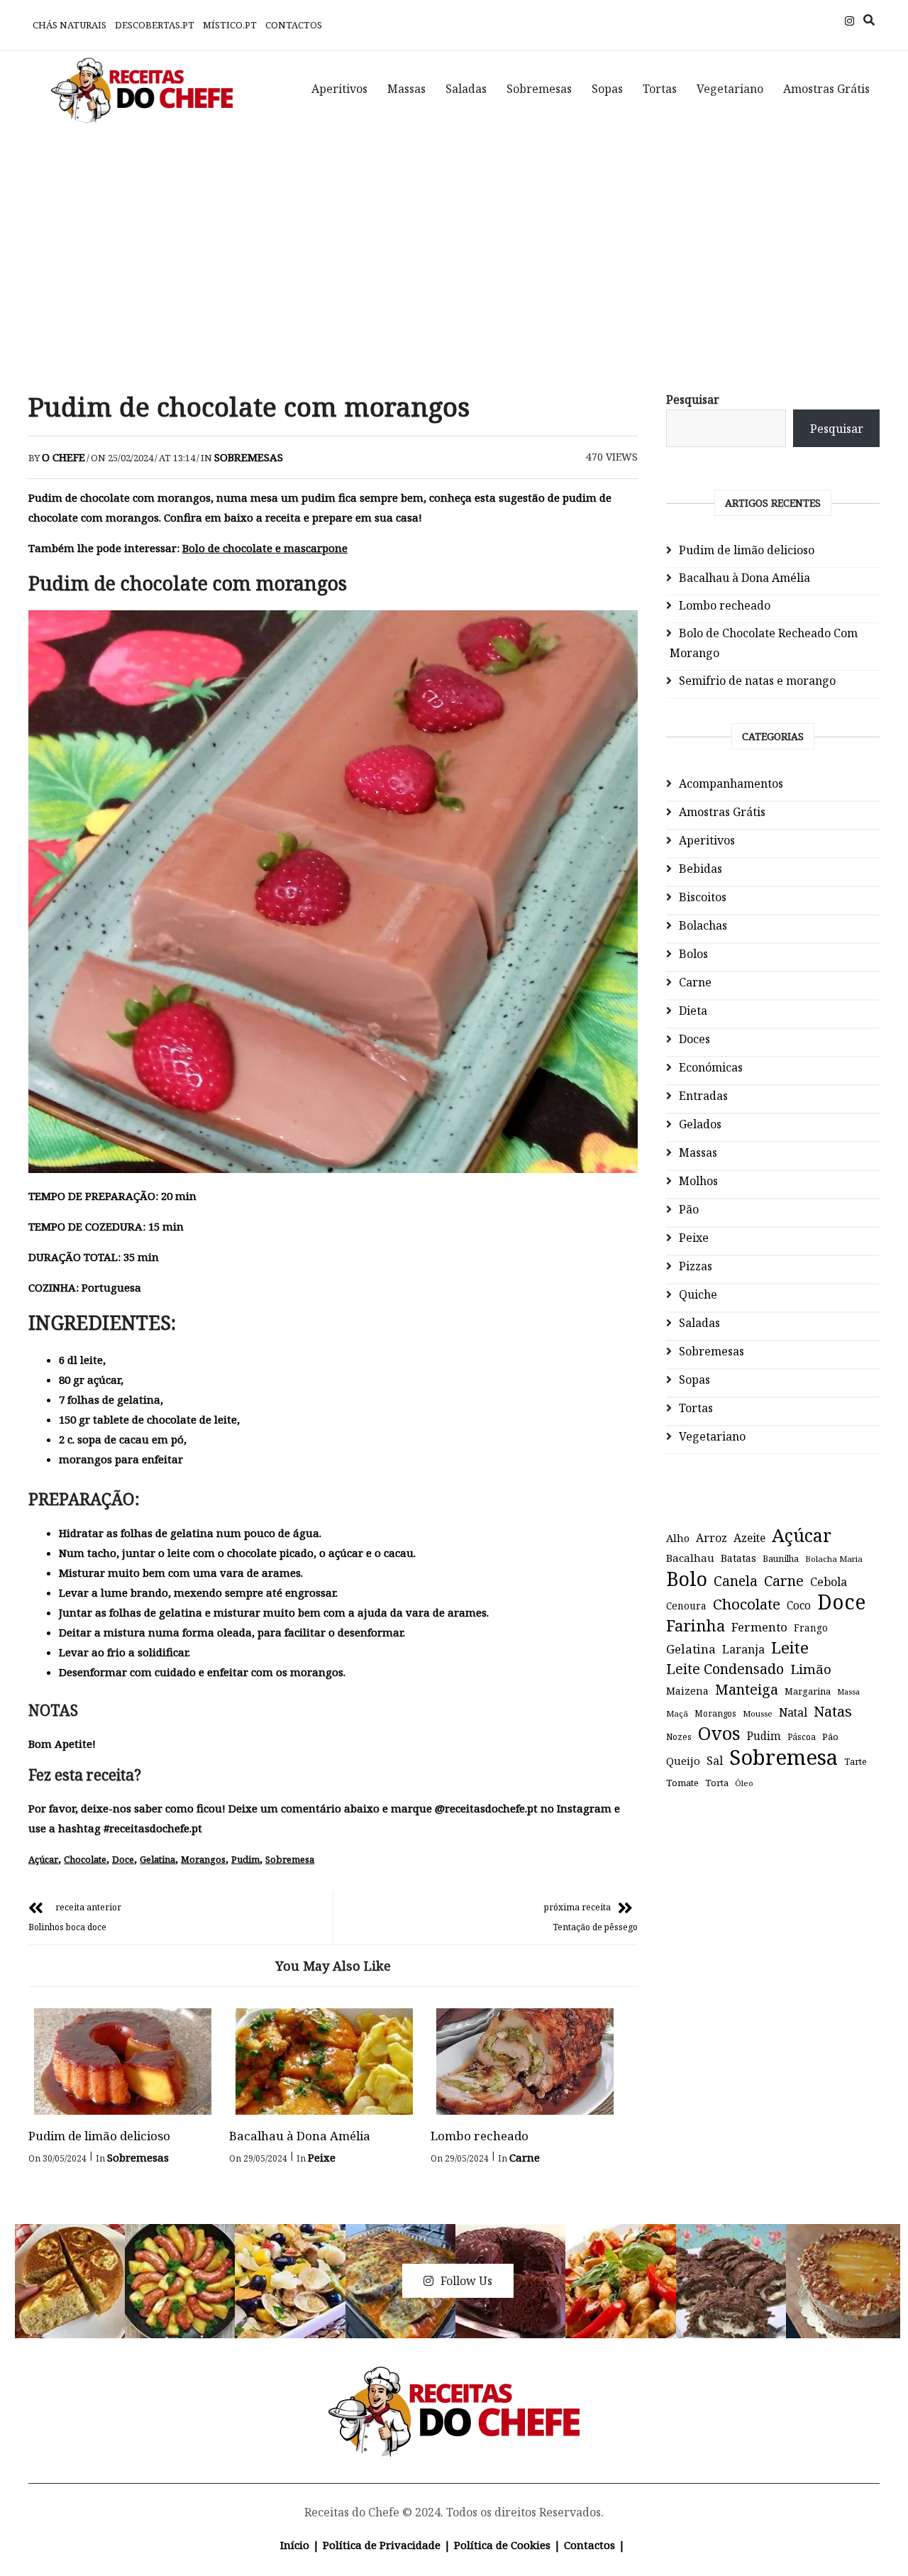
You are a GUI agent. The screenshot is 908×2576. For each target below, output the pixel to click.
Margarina (808, 1691)
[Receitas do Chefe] (454, 2383)
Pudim (245, 1859)
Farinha (696, 1626)
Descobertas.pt (155, 25)
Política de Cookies (502, 2545)
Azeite (749, 1538)
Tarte (856, 1762)
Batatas (738, 1558)
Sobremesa (290, 1859)
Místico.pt (230, 25)
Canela (736, 1581)
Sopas (607, 89)
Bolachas (703, 925)
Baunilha (781, 1559)
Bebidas (701, 869)
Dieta (693, 1011)
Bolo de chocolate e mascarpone (265, 548)
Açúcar (43, 1859)
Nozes (679, 1737)
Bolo (687, 1579)
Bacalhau (690, 1558)
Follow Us (466, 2281)
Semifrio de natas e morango (757, 681)
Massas (406, 89)
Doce (123, 1859)
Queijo (683, 1761)
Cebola (829, 1582)
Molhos (698, 1181)
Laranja (743, 1649)
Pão (689, 1209)
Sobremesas (539, 89)
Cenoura (686, 1606)
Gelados (700, 1124)
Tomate (682, 1783)
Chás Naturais (70, 25)
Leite (790, 1648)
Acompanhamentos (731, 783)
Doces (694, 1039)
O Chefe (63, 457)
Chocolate (85, 1859)
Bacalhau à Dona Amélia (300, 2136)
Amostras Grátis (826, 89)
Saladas (466, 89)
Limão (811, 1669)
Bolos (693, 954)
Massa (848, 1692)
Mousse (758, 1713)
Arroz (712, 1538)
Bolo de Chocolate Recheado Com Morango (764, 643)
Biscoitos (703, 897)
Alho (678, 1538)
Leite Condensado (725, 1669)
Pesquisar (693, 400)
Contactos (294, 25)
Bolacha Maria (834, 1559)
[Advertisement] (454, 248)
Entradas (703, 1096)
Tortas (660, 89)
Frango (811, 1628)
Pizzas (696, 1266)
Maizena (687, 1691)
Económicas (711, 1067)
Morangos (203, 1859)
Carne (525, 2157)
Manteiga (747, 1689)
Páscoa (802, 1736)
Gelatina (157, 1859)
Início (295, 2545)
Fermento (759, 1627)
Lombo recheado (480, 2136)
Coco (799, 1606)
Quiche (698, 1294)
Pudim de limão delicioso (99, 2136)
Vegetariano (730, 89)
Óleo (744, 1783)
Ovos (719, 1734)
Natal (793, 1712)
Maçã (677, 1713)
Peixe (322, 2157)
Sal (715, 1761)
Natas (833, 1711)
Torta (717, 1783)
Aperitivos (339, 89)
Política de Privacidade (382, 2545)
